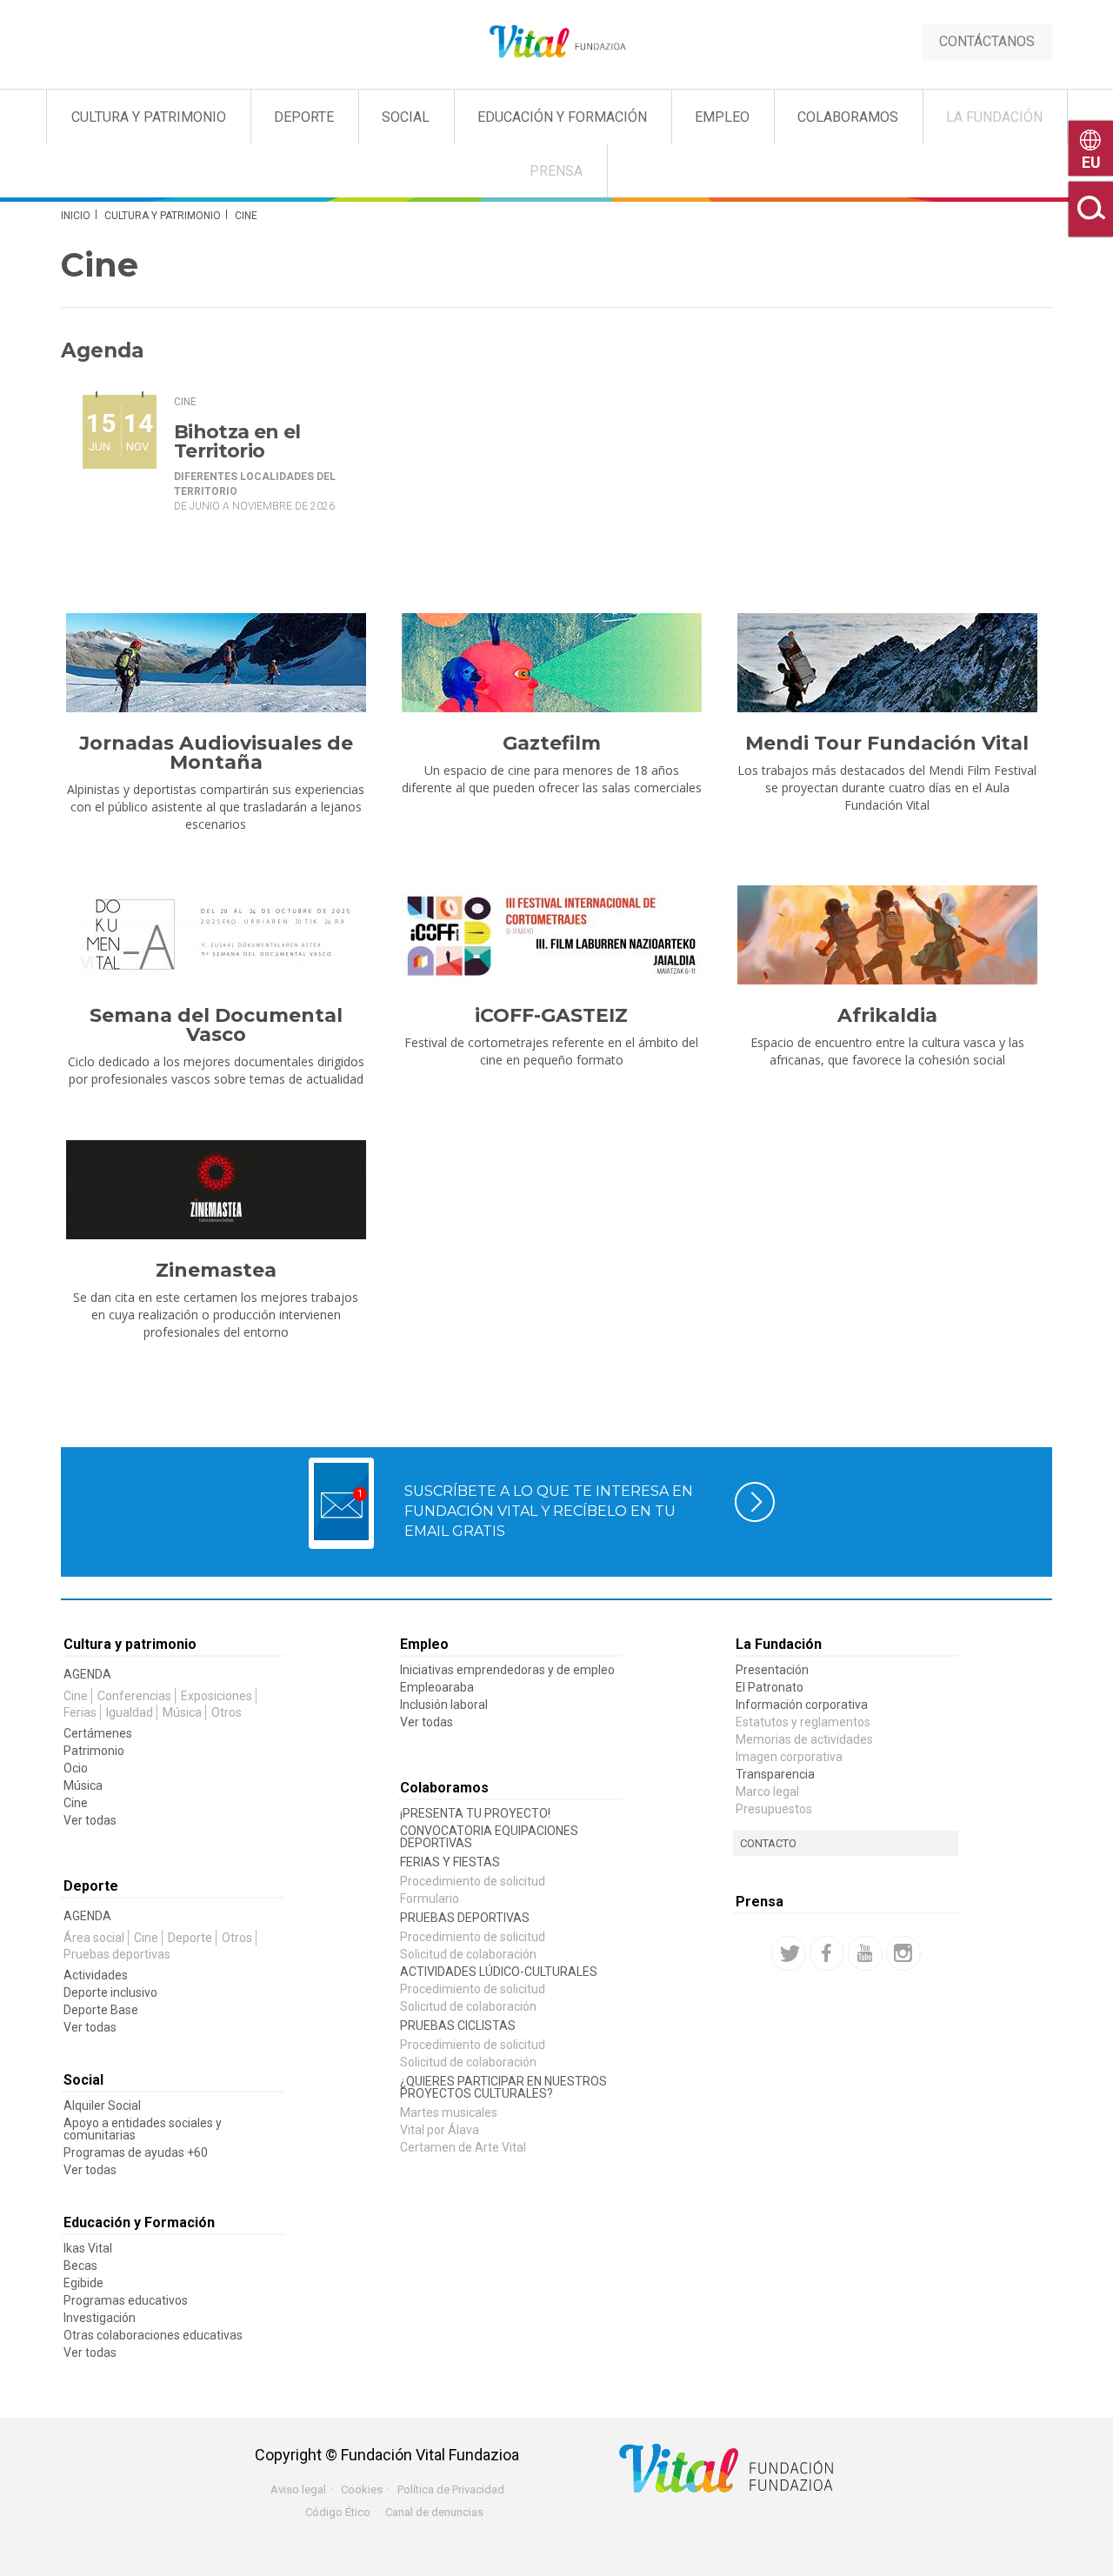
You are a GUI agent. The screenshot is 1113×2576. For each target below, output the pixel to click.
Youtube (865, 1953)
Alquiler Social (102, 2106)
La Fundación (994, 117)
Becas (80, 2266)
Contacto (768, 1843)
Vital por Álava (440, 2130)
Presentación (772, 1670)
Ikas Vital (88, 2248)
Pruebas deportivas (117, 1954)
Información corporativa (802, 1705)
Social (406, 117)
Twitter (789, 1953)
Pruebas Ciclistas (458, 2025)
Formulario (430, 1899)
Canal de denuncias (434, 2512)
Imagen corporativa (789, 1757)
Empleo (722, 117)
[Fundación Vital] (85, 89)
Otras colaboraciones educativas (153, 2335)
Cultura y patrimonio (163, 216)
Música (182, 1712)
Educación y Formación (562, 117)
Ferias (80, 1712)
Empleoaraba (437, 1687)
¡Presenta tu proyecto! (475, 1813)
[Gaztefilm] (551, 663)
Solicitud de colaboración (468, 1954)
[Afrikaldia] (887, 935)
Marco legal (767, 1792)
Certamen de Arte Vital (463, 2147)
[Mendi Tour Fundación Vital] (887, 663)
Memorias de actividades (804, 1739)
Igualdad (130, 1712)
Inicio (76, 216)
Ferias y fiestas (450, 1862)
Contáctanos (987, 41)
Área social (94, 1938)
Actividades (96, 1975)
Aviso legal (298, 2489)
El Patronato (770, 1687)
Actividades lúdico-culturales (499, 1972)
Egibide (83, 2283)
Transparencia (775, 1774)
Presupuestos (774, 1809)
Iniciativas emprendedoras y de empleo (507, 1670)
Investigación (100, 2318)
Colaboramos (848, 117)
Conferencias (134, 1696)
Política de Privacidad (451, 2489)
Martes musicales (449, 2112)
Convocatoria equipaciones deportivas (489, 1837)
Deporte (304, 117)
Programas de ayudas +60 (136, 2152)
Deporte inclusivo (110, 1992)
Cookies (362, 2489)
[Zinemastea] (216, 1190)
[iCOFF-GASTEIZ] (551, 935)
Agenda (87, 1674)
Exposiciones (217, 1696)
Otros (227, 1712)
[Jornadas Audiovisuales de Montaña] (216, 663)
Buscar (1091, 209)
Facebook (827, 1953)
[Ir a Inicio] (556, 42)
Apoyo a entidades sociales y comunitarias (143, 2129)
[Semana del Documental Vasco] (216, 935)
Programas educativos (126, 2300)
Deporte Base (101, 2010)
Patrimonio (94, 1751)
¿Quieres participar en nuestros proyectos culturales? (503, 2087)
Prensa (556, 171)
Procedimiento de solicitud (473, 1881)
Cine (185, 402)
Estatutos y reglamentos (803, 1722)
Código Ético (338, 2512)
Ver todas (90, 1820)
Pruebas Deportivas (465, 1918)
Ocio (76, 1768)
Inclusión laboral (444, 1705)
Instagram (903, 1953)
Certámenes (98, 1733)
